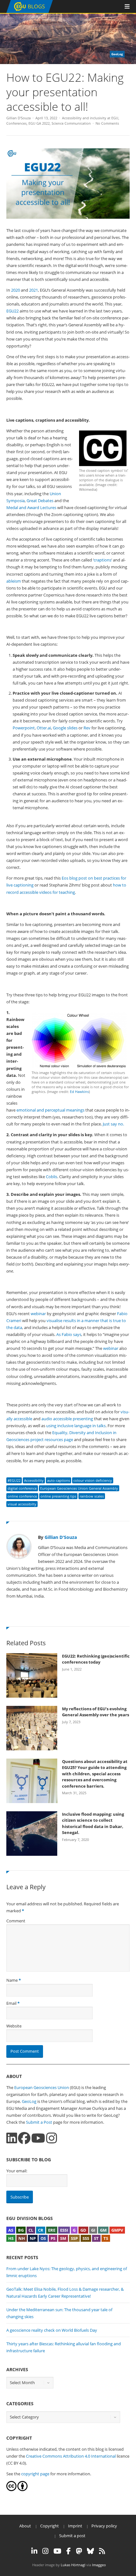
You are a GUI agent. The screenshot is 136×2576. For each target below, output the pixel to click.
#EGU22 (14, 1480)
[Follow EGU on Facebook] (69, 2551)
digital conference (22, 1488)
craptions (102, 560)
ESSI (64, 2230)
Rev (87, 728)
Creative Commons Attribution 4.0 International (71, 2456)
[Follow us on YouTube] (38, 2138)
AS (11, 2230)
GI (93, 2230)
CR (41, 2230)
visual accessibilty (22, 1504)
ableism (14, 581)
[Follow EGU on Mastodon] (79, 2551)
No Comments (107, 123)
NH (22, 2238)
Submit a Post (39, 2122)
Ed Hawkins (79, 1092)
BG (21, 2230)
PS (53, 2238)
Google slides (65, 728)
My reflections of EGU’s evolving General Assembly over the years (96, 1712)
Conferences (16, 123)
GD (83, 2230)
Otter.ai (44, 728)
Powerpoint (24, 728)
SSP (74, 2238)
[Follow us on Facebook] (24, 2138)
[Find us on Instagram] (52, 2138)
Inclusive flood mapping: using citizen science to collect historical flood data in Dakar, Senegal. (93, 1823)
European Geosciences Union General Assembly (79, 1488)
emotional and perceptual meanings (50, 1110)
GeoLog (29, 2101)
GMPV (117, 2230)
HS (11, 2238)
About (25, 2526)
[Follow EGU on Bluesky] (90, 2551)
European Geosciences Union (42, 2087)
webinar (38, 1314)
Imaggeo (99, 2565)
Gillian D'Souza (19, 118)
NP (33, 2238)
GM (103, 2230)
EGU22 (12, 311)
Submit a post (72, 2536)
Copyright (49, 2526)
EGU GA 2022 (39, 123)
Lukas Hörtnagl (73, 2565)
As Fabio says (69, 1334)
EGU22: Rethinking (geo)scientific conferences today (96, 1659)
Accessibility (34, 1480)
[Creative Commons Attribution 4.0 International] (11, 2490)
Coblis (52, 1177)
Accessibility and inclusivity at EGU (90, 118)
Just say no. (113, 1124)
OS (43, 2238)
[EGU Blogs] (30, 12)
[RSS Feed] (102, 2551)
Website (14, 2026)
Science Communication (71, 123)
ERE (52, 2230)
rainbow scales (92, 1496)
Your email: (17, 2171)
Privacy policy (104, 2526)
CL (31, 2230)
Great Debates (40, 501)
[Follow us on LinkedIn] (12, 2138)
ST (96, 2238)
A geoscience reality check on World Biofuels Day (52, 2330)
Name (12, 1980)
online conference (22, 1496)
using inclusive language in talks (76, 1426)
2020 (15, 290)
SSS (86, 2238)
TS (106, 2238)
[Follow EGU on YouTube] (57, 2551)
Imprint (75, 2526)
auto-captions (59, 1480)
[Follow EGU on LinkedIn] (34, 2551)
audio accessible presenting (67, 1419)
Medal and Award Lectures (31, 507)
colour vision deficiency (93, 1480)
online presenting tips (58, 1496)
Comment (16, 1921)
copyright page (35, 2474)
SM (63, 2238)
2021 (34, 290)
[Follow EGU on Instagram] (45, 2551)
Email (11, 2003)
